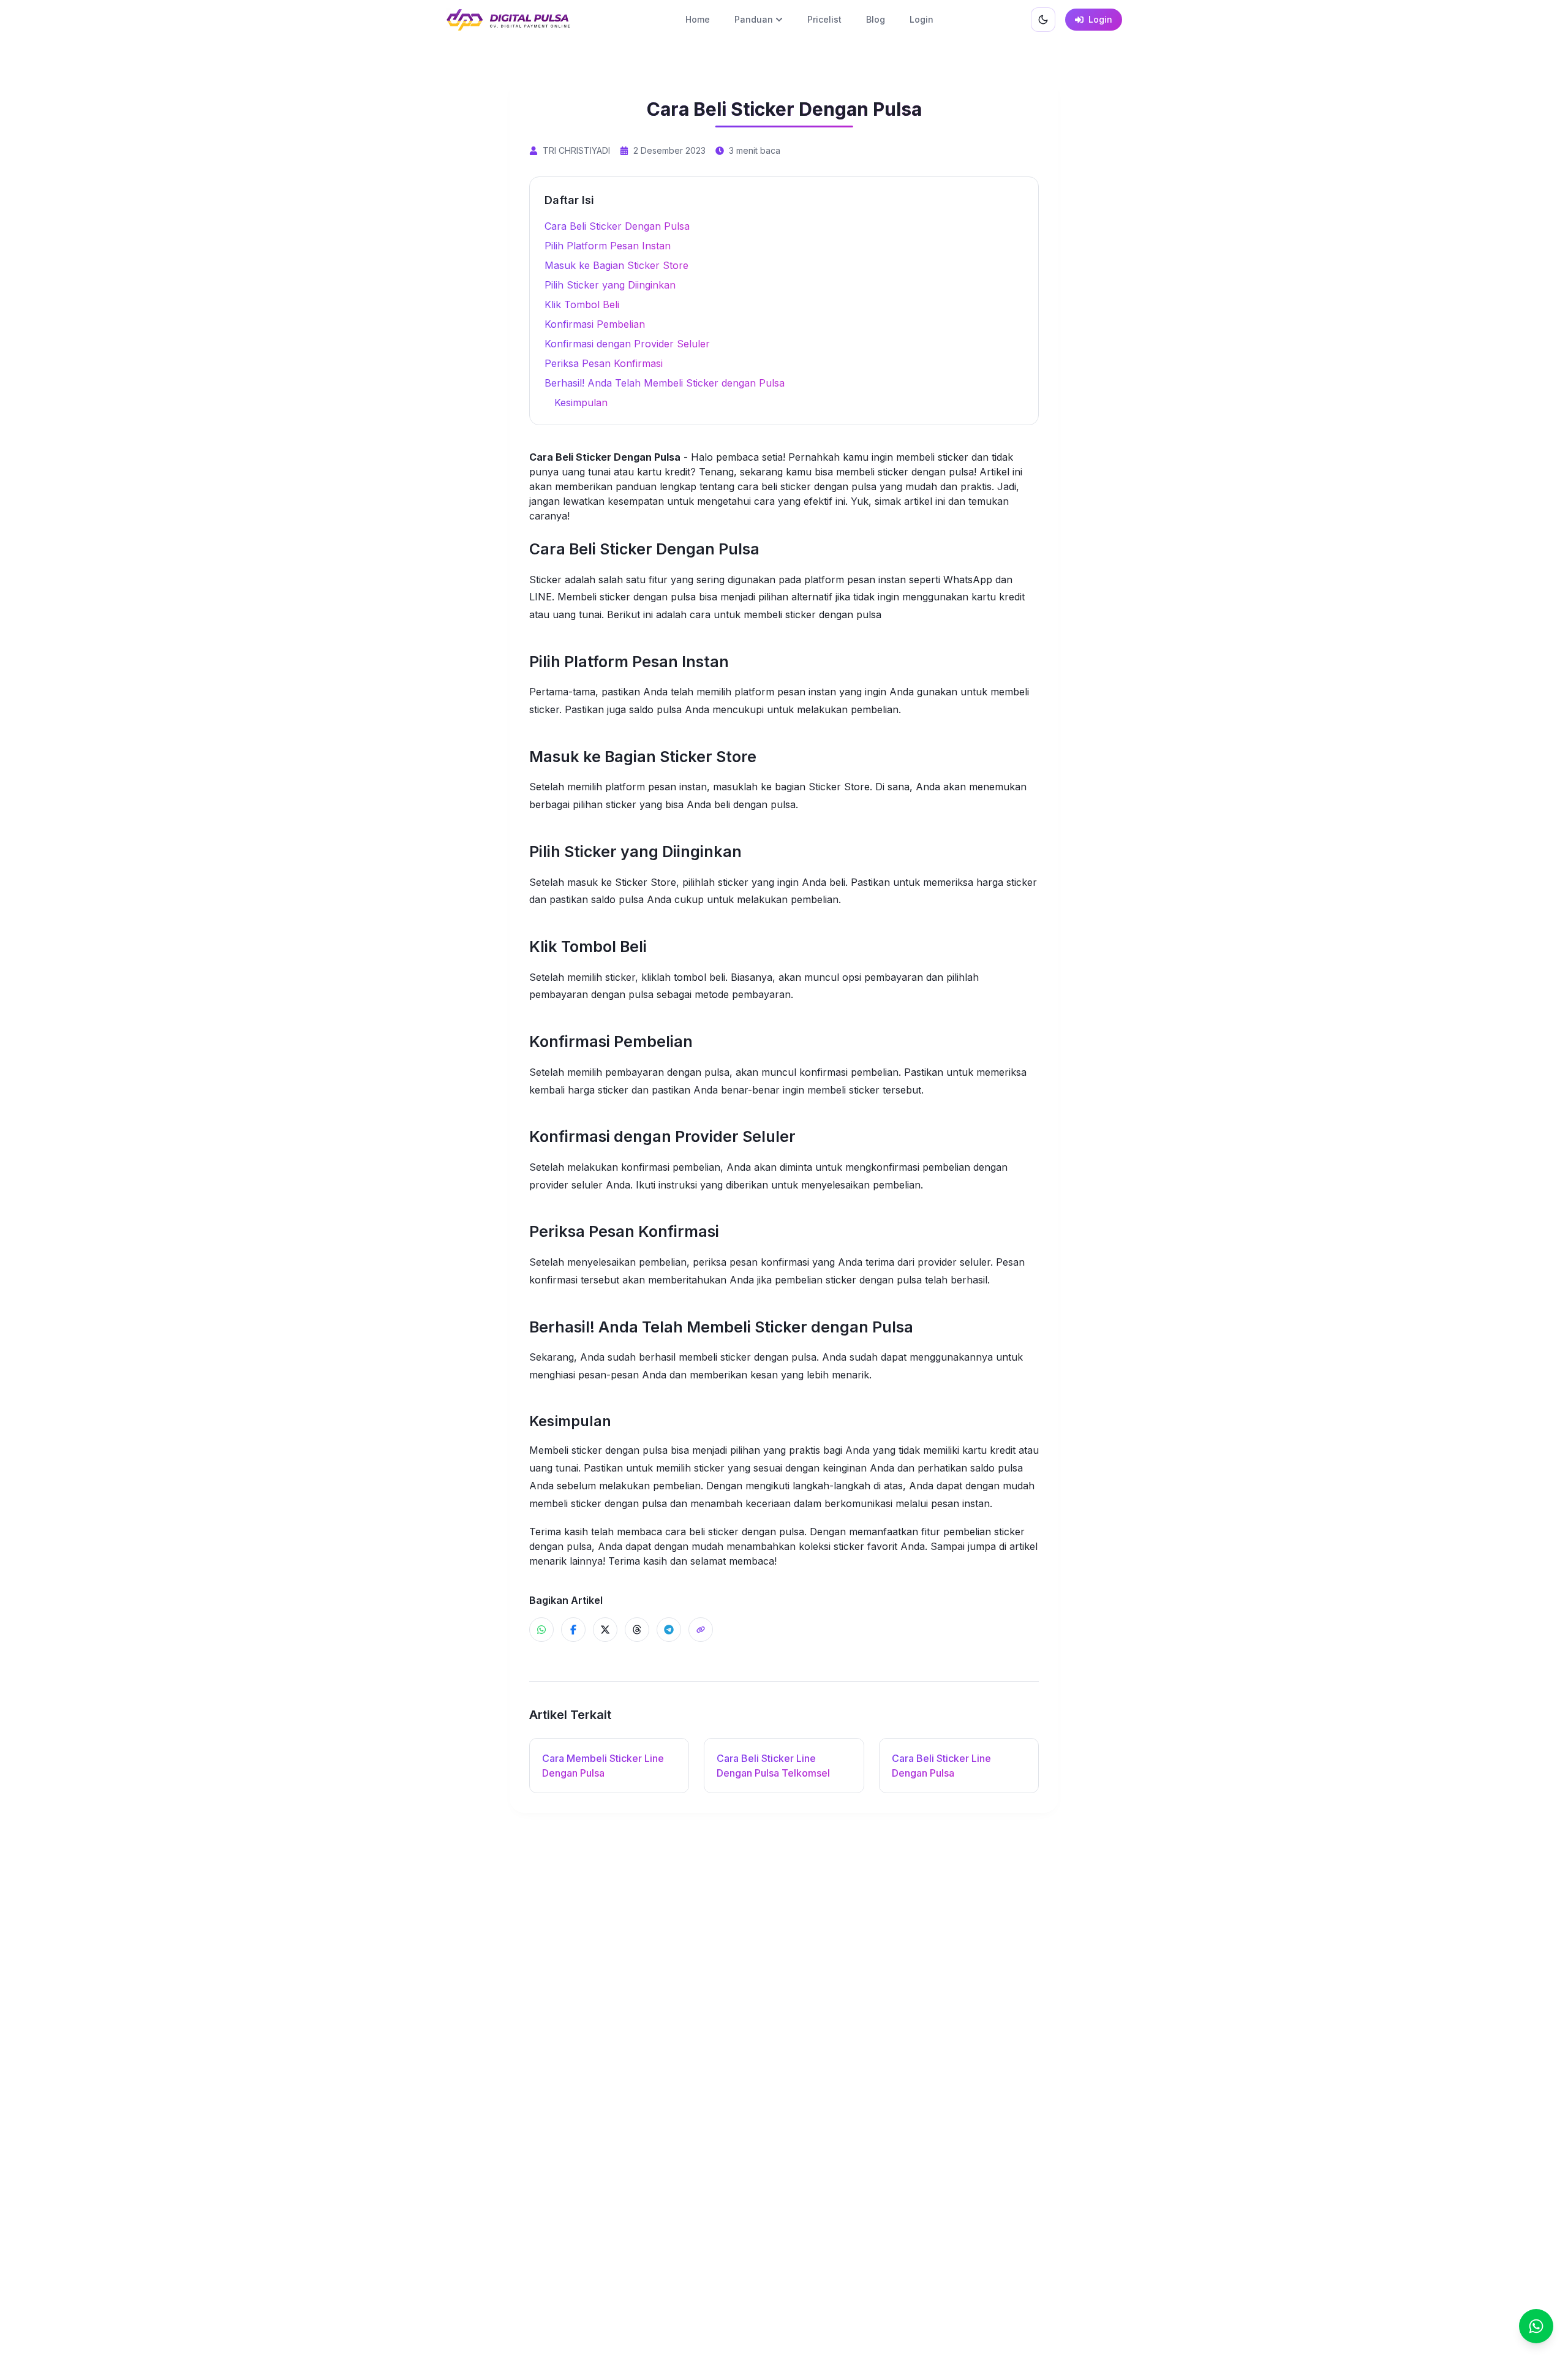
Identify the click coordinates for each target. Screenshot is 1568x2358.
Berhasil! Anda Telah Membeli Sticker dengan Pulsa (665, 383)
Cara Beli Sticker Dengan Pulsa (617, 226)
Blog (876, 19)
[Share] (701, 1630)
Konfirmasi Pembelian (595, 324)
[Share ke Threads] (637, 1630)
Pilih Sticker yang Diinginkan (610, 285)
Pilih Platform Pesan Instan (608, 246)
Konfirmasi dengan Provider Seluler (627, 344)
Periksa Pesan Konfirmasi (604, 363)
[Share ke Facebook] (573, 1630)
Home (698, 19)
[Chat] (1536, 2326)
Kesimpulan (581, 402)
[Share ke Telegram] (669, 1630)
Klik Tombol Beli (582, 304)
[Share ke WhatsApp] (541, 1630)
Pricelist (824, 19)
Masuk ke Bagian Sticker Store (616, 265)
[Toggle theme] (1043, 20)
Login (922, 19)
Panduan (754, 19)
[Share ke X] (605, 1630)
